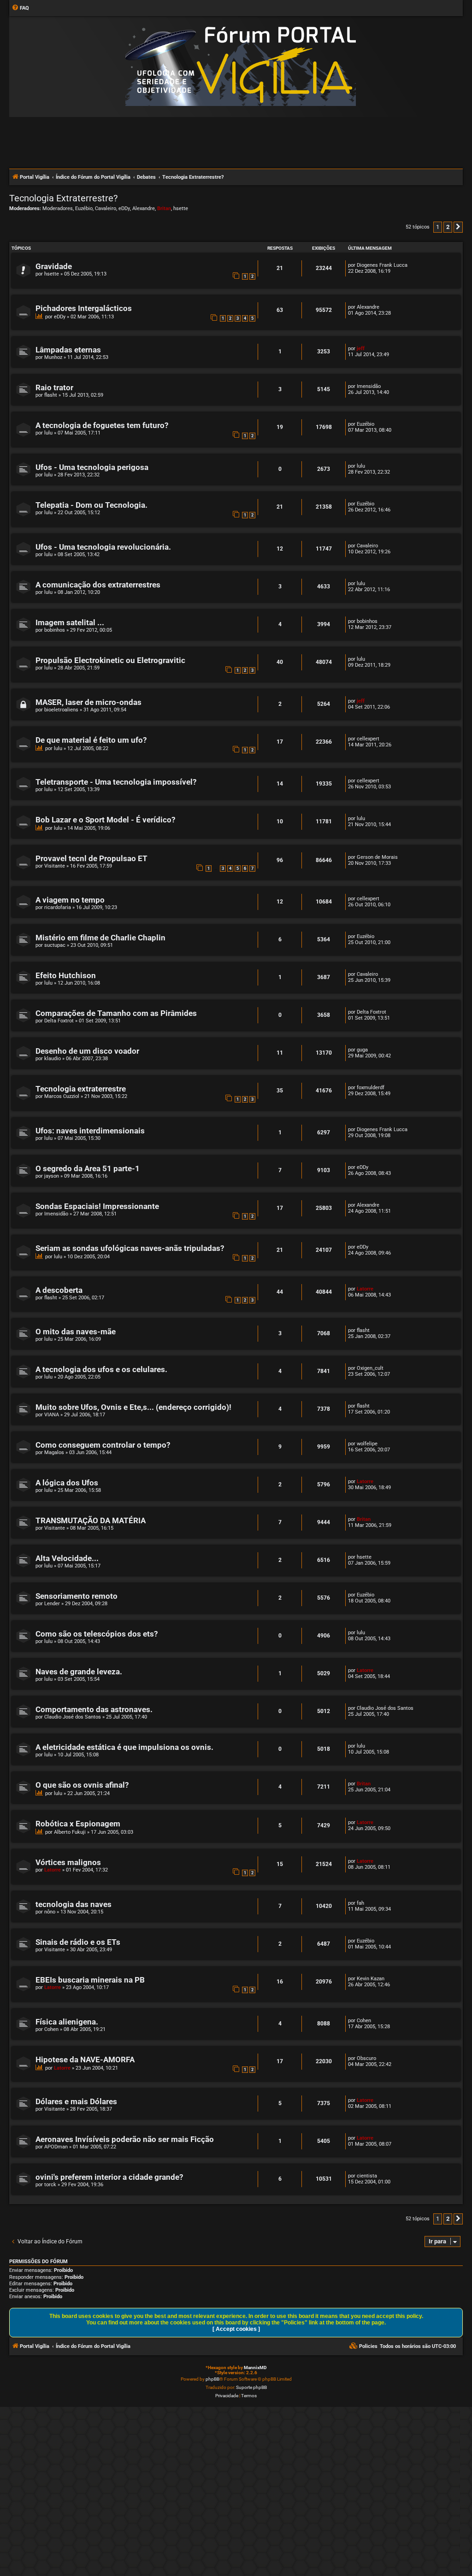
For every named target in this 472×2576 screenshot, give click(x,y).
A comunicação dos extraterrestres (98, 585)
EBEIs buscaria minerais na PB (90, 1980)
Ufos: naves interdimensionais (90, 1131)
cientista (367, 2176)
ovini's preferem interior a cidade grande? (109, 2177)
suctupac (55, 945)
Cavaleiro (106, 208)
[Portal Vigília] (241, 66)
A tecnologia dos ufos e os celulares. (101, 1370)
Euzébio (84, 208)
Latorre (365, 1289)
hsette (181, 208)
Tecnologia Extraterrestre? (63, 198)
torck (50, 2185)
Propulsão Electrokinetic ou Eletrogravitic (110, 660)
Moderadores (58, 208)
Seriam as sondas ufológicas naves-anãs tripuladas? (130, 1248)
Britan (164, 208)
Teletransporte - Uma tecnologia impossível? (116, 782)
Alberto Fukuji (70, 1832)
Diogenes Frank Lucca (382, 265)
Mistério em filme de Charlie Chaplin (100, 938)
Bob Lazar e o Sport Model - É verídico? (105, 820)
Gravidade (54, 267)
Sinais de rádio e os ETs (78, 1942)
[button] (458, 227)
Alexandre (144, 208)
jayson (52, 1176)
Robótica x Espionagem (78, 1824)
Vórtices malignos (68, 1863)
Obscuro (366, 2058)
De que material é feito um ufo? (91, 740)
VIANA (52, 1415)
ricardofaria (58, 907)
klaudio (53, 1059)
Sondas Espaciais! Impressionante (97, 1206)
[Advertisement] (236, 142)
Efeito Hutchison (66, 976)
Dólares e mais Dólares (76, 2102)
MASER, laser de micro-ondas (88, 702)
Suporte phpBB (251, 2387)
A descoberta (59, 1290)
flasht (51, 395)
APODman (56, 2147)
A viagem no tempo (70, 900)
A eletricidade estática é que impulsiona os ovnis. (124, 1747)
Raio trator (54, 388)
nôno (50, 1912)
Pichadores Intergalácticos (84, 308)
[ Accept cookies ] (236, 2329)
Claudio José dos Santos (73, 1717)
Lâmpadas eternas (68, 350)
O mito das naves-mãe (76, 1332)
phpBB (212, 2379)
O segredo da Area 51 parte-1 (88, 1169)
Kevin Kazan (371, 1979)
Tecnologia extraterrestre (81, 1089)
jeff (361, 349)
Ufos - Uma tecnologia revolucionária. (103, 547)
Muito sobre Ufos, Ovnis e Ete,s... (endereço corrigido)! (133, 1407)
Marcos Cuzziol (62, 1096)
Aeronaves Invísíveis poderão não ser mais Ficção (125, 2139)
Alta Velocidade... (67, 1558)
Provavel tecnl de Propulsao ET (91, 859)
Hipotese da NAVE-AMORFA (85, 2060)
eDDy (124, 208)
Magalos (54, 1452)
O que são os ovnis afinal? (82, 1785)
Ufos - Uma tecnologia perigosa (92, 467)
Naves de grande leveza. (79, 1672)
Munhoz (53, 357)
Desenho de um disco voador (87, 1051)
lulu (48, 433)
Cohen (51, 2029)
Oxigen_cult (370, 1368)
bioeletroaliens (61, 710)
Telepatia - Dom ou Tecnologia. (91, 505)
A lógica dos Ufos (67, 1483)
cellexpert (368, 739)
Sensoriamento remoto (77, 1596)
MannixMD (255, 2368)
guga (362, 1050)
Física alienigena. (67, 2022)
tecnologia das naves (74, 1904)
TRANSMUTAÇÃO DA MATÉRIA (91, 1521)
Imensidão (369, 386)
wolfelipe (367, 1444)
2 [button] (448, 227)
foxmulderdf (371, 1088)
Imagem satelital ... (70, 623)
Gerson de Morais (377, 857)
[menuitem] (20, 8)
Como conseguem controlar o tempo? (103, 1445)
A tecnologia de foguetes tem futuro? (102, 425)
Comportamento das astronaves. (94, 1710)
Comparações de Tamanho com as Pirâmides (116, 1013)
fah (360, 1903)
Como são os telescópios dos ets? (97, 1634)
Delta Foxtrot (59, 1021)
